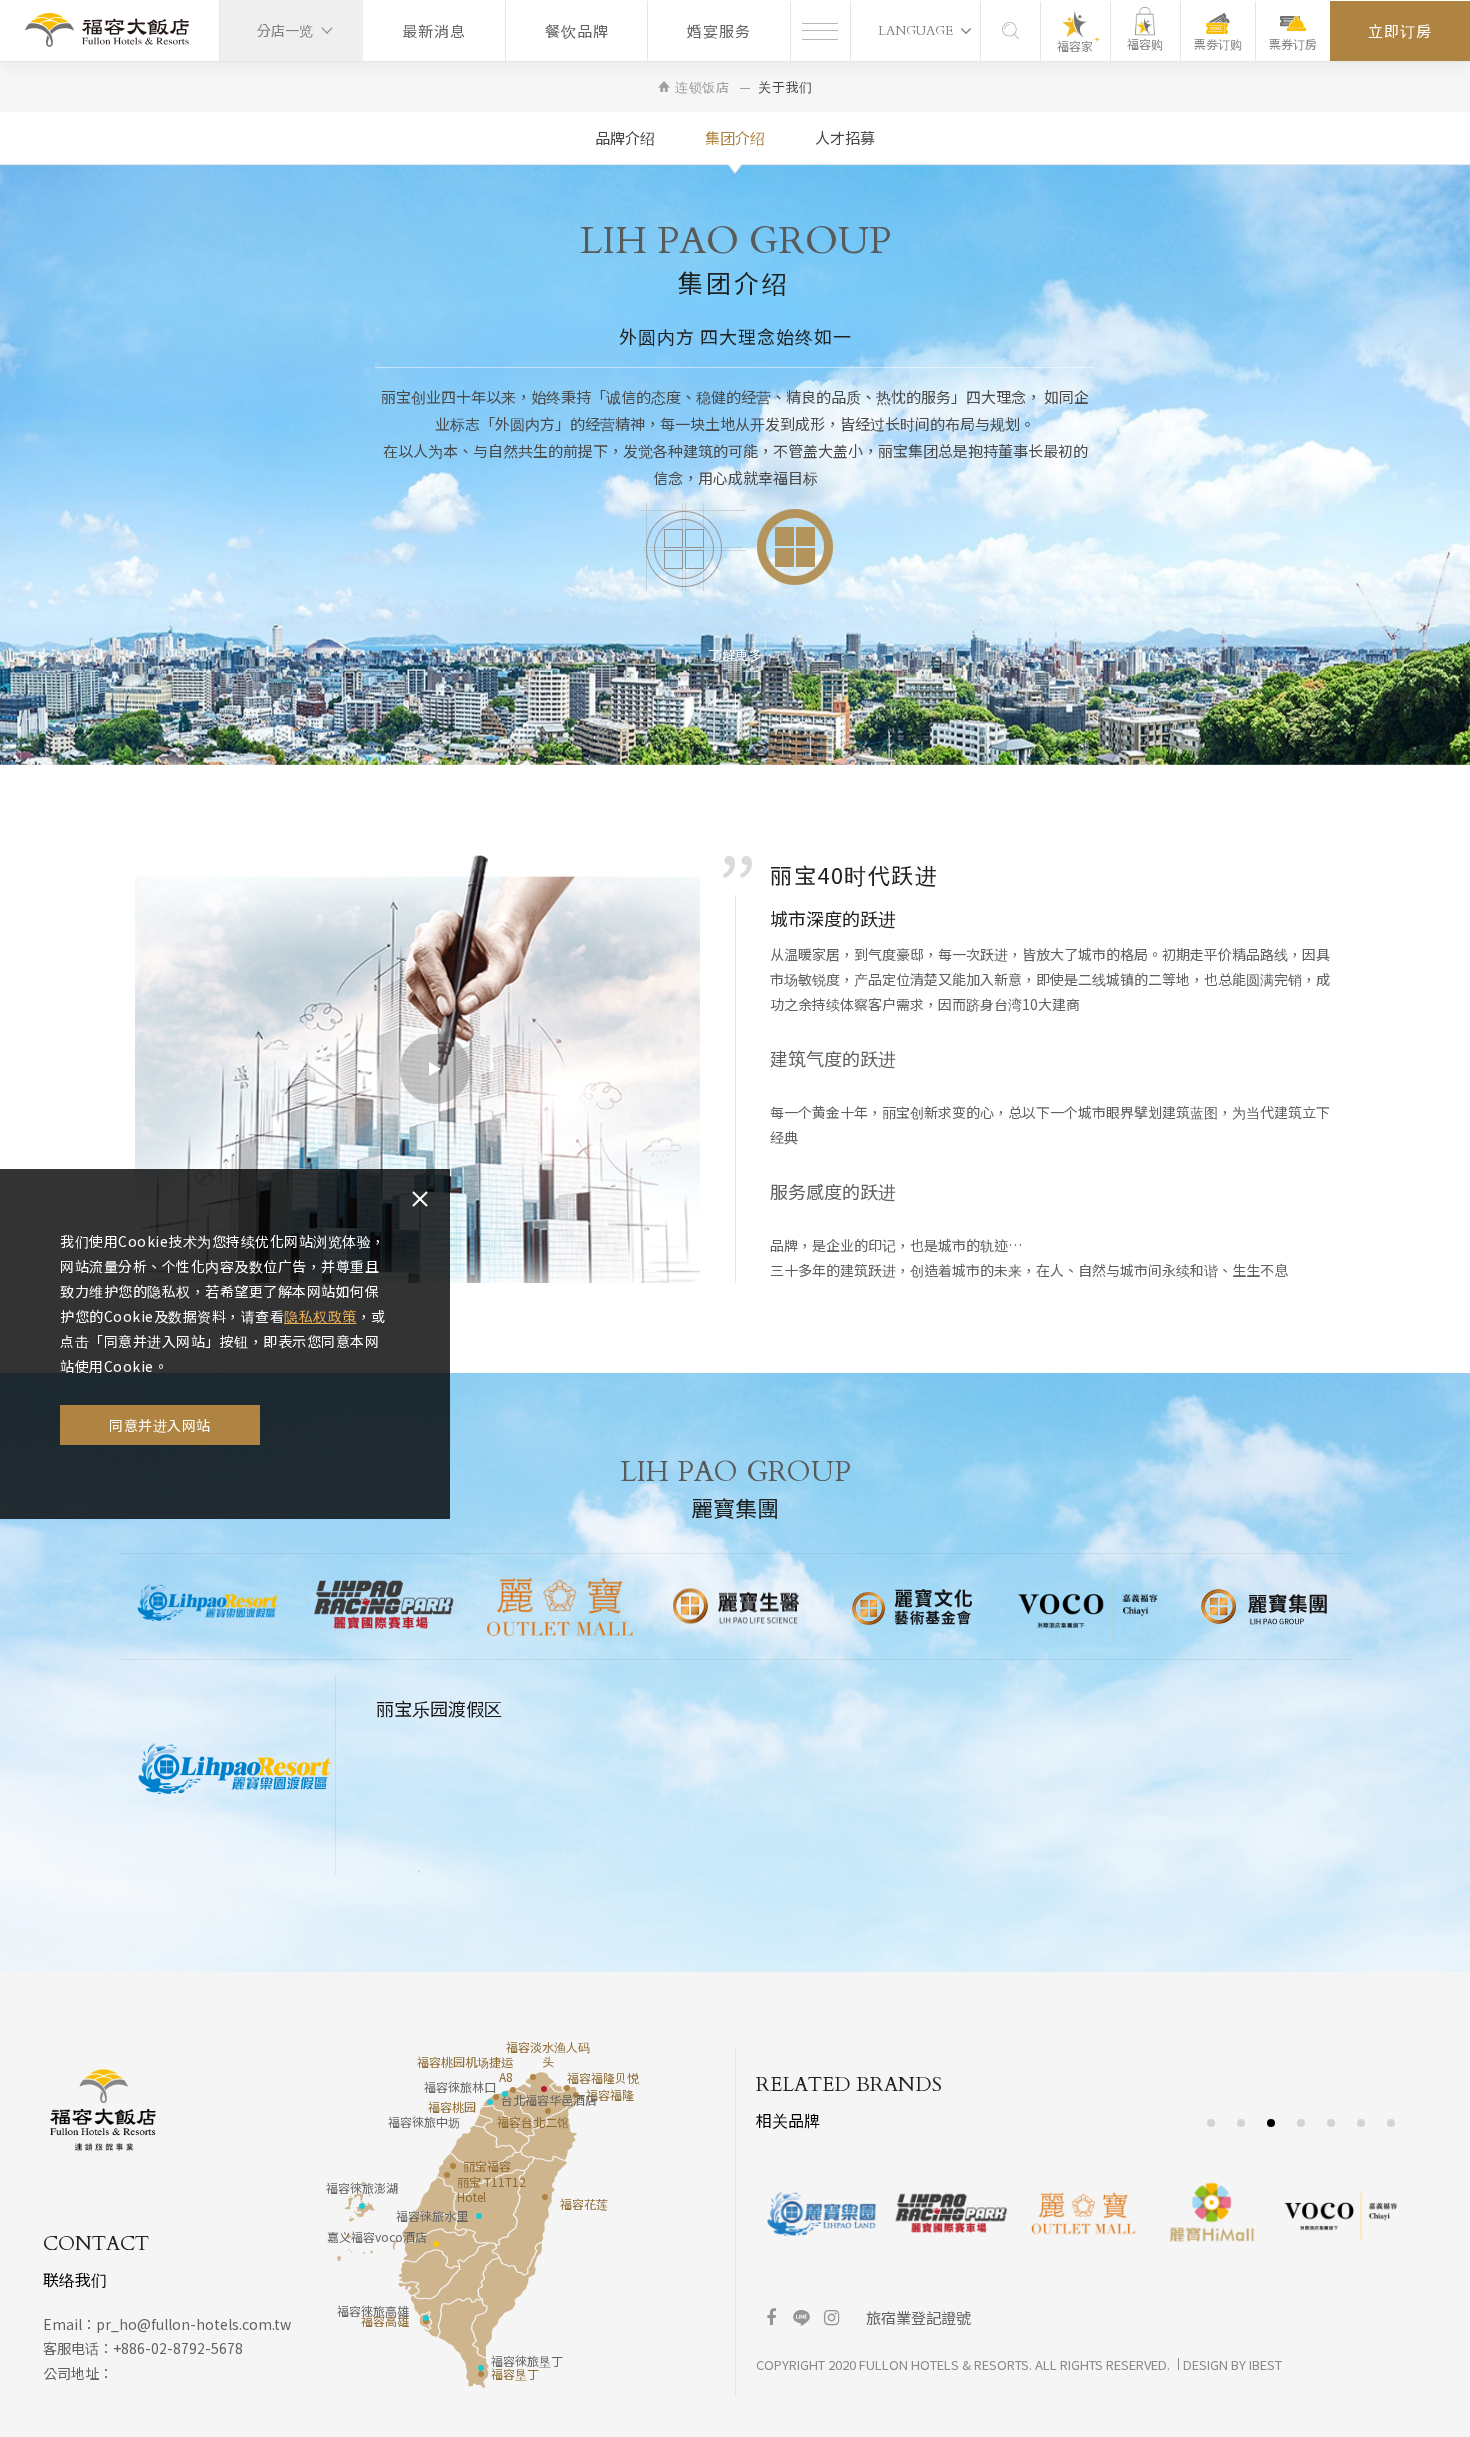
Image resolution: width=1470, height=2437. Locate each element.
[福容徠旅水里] (479, 2216)
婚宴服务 (719, 30)
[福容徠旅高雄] (426, 2318)
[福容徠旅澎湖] (362, 2206)
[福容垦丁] (481, 2374)
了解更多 (735, 654)
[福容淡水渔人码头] (533, 2077)
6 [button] (1361, 2122)
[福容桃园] (496, 2097)
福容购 (1145, 43)
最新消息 (434, 30)
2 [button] (1241, 2122)
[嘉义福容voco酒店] (436, 2244)
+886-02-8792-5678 (178, 2348)
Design (1205, 2364)
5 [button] (1331, 2122)
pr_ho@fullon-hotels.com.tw (193, 2324)
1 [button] (1211, 2122)
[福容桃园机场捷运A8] (513, 2090)
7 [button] (1391, 2122)
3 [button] (1271, 2122)
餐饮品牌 (577, 30)
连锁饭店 (702, 86)
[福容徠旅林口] (505, 2094)
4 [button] (1301, 2122)
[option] (208, 1606)
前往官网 (456, 1770)
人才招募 (845, 137)
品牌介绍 (625, 137)
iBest (1265, 2364)
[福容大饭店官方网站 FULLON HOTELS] (107, 30)
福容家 (1075, 45)
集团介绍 (735, 137)
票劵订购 (1218, 43)
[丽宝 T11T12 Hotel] (447, 2175)
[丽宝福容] (453, 2166)
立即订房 (1400, 30)
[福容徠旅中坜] (490, 2102)
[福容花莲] (545, 2197)
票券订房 (1293, 43)
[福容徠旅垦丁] (481, 2368)
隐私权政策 (320, 1316)
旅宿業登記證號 (918, 2317)
